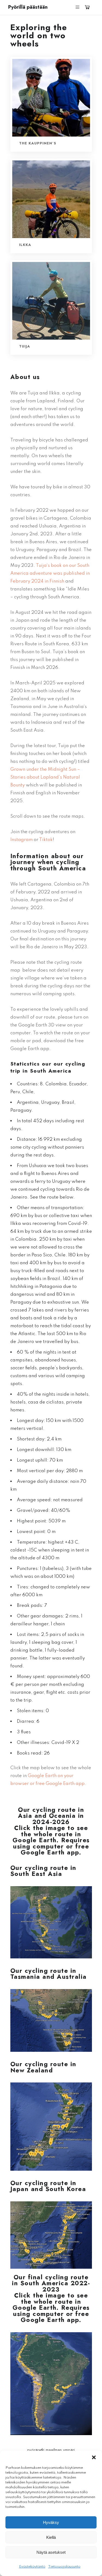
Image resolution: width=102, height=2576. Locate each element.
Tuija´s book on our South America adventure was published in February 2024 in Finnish (50, 573)
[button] (94, 2457)
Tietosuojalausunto (64, 2567)
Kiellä (51, 2537)
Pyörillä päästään (28, 7)
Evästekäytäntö (32, 2567)
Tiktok (46, 840)
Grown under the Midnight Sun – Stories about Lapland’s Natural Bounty (45, 777)
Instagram (21, 840)
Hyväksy (51, 2522)
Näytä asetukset (51, 2552)
